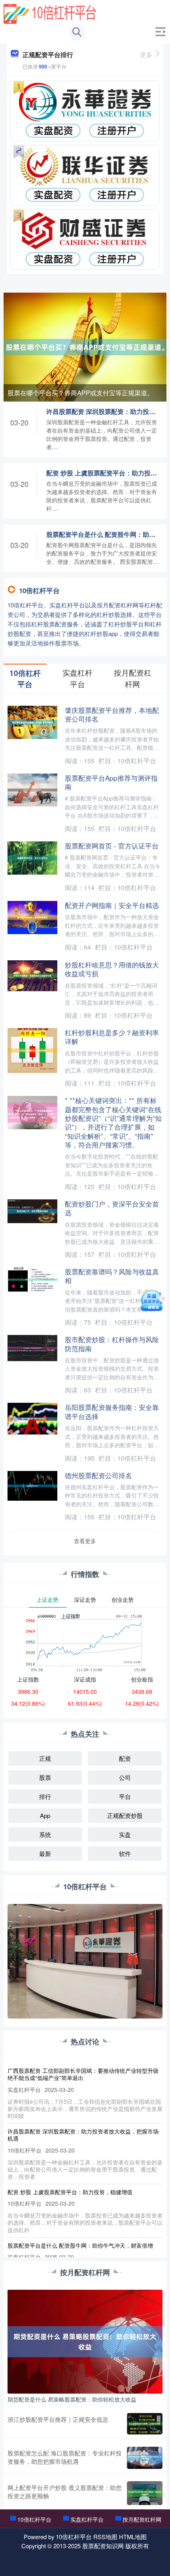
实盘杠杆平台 (87, 2519)
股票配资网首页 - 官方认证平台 (112, 846)
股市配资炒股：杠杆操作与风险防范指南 (112, 1344)
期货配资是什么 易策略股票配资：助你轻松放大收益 (72, 2399)
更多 (146, 55)
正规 (45, 1758)
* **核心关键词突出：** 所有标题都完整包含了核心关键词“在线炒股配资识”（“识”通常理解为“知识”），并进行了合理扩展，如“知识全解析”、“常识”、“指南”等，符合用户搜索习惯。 (113, 1122)
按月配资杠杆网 (142, 2519)
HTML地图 (133, 2537)
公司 (125, 1777)
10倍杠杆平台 (34, 2519)
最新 (45, 1853)
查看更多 (85, 1541)
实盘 (125, 1834)
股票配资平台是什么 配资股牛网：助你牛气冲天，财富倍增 (80, 2245)
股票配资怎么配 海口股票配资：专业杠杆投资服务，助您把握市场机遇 (65, 2457)
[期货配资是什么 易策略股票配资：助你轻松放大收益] (85, 2341)
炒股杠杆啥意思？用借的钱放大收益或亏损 (112, 969)
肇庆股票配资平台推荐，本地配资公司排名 (112, 714)
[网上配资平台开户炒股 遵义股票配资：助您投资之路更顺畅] (145, 2493)
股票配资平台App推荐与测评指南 (111, 782)
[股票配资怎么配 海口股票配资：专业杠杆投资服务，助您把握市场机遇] (145, 2458)
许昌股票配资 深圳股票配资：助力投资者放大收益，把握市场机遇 (83, 2135)
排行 (45, 1796)
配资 (125, 1758)
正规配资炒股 (125, 1815)
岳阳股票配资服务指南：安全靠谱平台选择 (112, 1411)
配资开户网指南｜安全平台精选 (112, 905)
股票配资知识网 (103, 2546)
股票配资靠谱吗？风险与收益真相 (112, 1276)
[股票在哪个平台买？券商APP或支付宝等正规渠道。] (85, 346)
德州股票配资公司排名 (98, 1475)
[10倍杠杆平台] (50, 13)
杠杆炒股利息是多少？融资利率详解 (112, 1037)
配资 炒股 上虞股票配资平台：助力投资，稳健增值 (70, 2192)
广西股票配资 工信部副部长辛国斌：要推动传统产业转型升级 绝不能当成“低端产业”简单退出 (83, 2074)
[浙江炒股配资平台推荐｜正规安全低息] (145, 2424)
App (45, 1815)
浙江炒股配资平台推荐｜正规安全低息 (58, 2419)
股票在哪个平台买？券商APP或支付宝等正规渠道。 (80, 393)
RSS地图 (105, 2537)
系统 (45, 1834)
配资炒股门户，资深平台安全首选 (112, 1208)
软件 (125, 1853)
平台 (125, 1796)
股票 (45, 1777)
